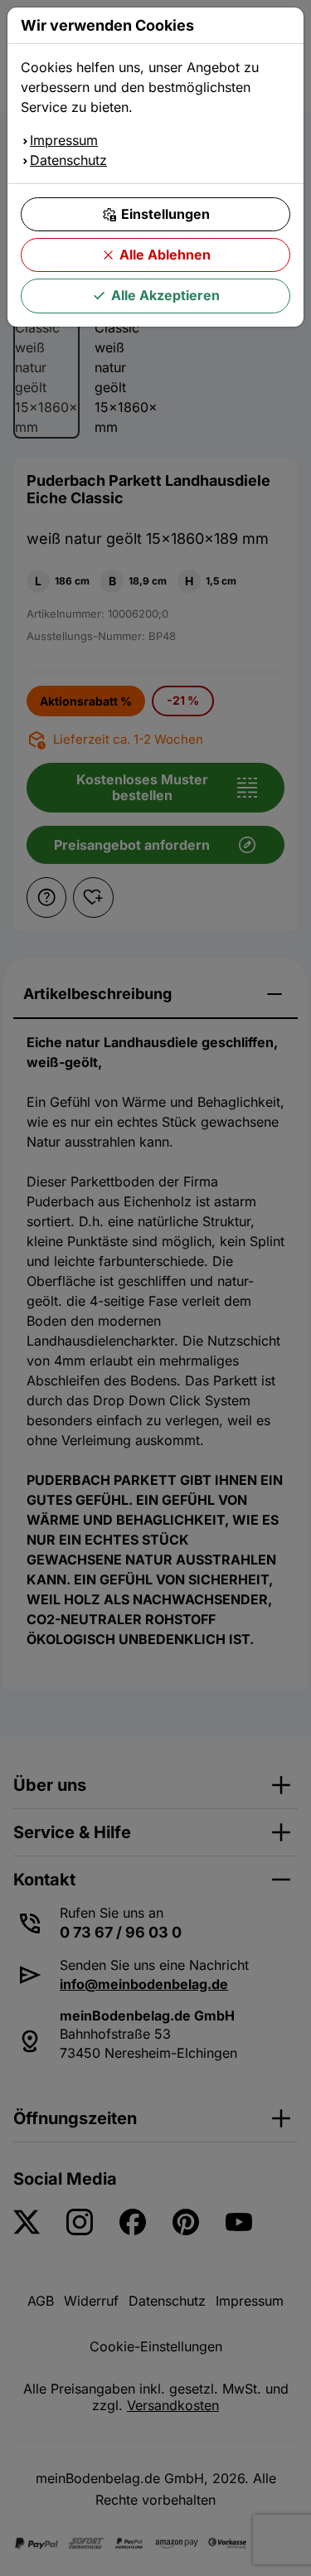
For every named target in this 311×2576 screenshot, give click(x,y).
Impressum (64, 140)
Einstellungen (165, 214)
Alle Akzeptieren (165, 295)
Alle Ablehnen (165, 255)
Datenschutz (68, 160)
